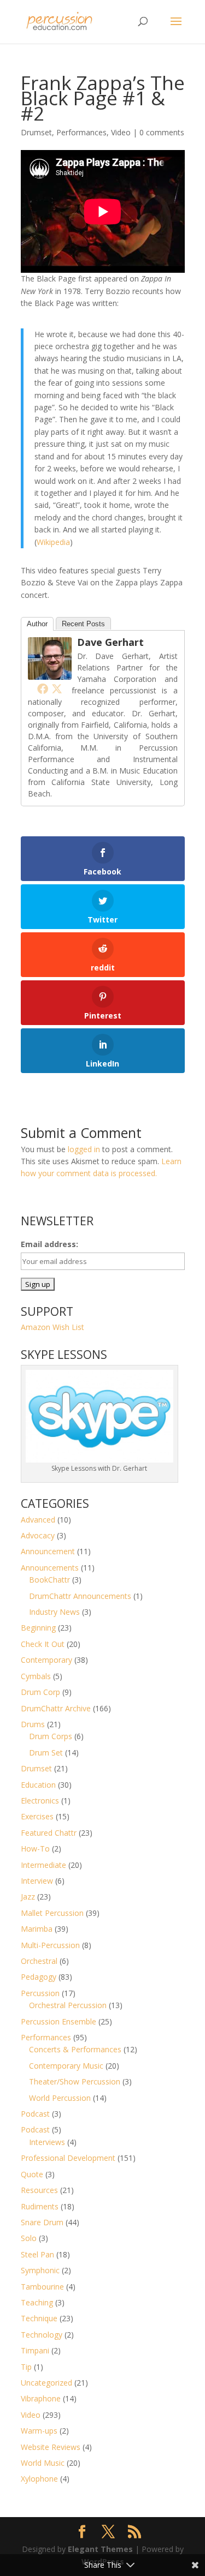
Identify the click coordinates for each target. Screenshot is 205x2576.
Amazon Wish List (52, 1327)
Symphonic (40, 2270)
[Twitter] (57, 688)
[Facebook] (43, 688)
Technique (39, 2318)
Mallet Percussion (52, 1913)
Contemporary (46, 1660)
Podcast (35, 2114)
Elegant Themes (100, 2549)
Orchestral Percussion (68, 2005)
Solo (29, 2238)
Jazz (28, 1897)
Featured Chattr (49, 1833)
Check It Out (43, 1644)
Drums (33, 1724)
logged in (84, 1149)
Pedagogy (39, 1977)
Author (37, 624)
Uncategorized (46, 2383)
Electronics (40, 1801)
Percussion (40, 1993)
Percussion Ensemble (58, 2021)
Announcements (50, 1568)
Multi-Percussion (50, 1945)
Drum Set (46, 1753)
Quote (32, 2174)
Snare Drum (42, 2222)
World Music (43, 2463)
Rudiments (40, 2206)
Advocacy (38, 1535)
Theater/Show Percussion (75, 2081)
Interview (37, 1881)
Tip (26, 2367)
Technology (42, 2335)
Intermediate (43, 1865)
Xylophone (39, 2479)
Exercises (37, 1816)
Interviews (47, 2142)
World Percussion (60, 2098)
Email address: (49, 1244)
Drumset (36, 132)
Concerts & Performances (75, 2049)
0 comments (162, 132)
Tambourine (42, 2287)
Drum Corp (40, 1692)
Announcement (48, 1551)
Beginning (38, 1628)
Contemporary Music (66, 2066)
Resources (39, 2190)
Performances (81, 132)
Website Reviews (51, 2447)
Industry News (54, 1612)
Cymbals (36, 1676)
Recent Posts (83, 624)
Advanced (38, 1520)
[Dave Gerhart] (50, 673)
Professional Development (68, 2158)
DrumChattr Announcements (80, 1596)
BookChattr (49, 1580)
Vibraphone (41, 2398)
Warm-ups (39, 2431)
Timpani (35, 2350)
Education (38, 1785)
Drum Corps (51, 1736)
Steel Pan (37, 2254)
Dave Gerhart (110, 642)
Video (121, 132)
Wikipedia (53, 542)
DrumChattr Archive (56, 1708)
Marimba (37, 1929)
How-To (35, 1849)
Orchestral (39, 1961)
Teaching (37, 2302)
